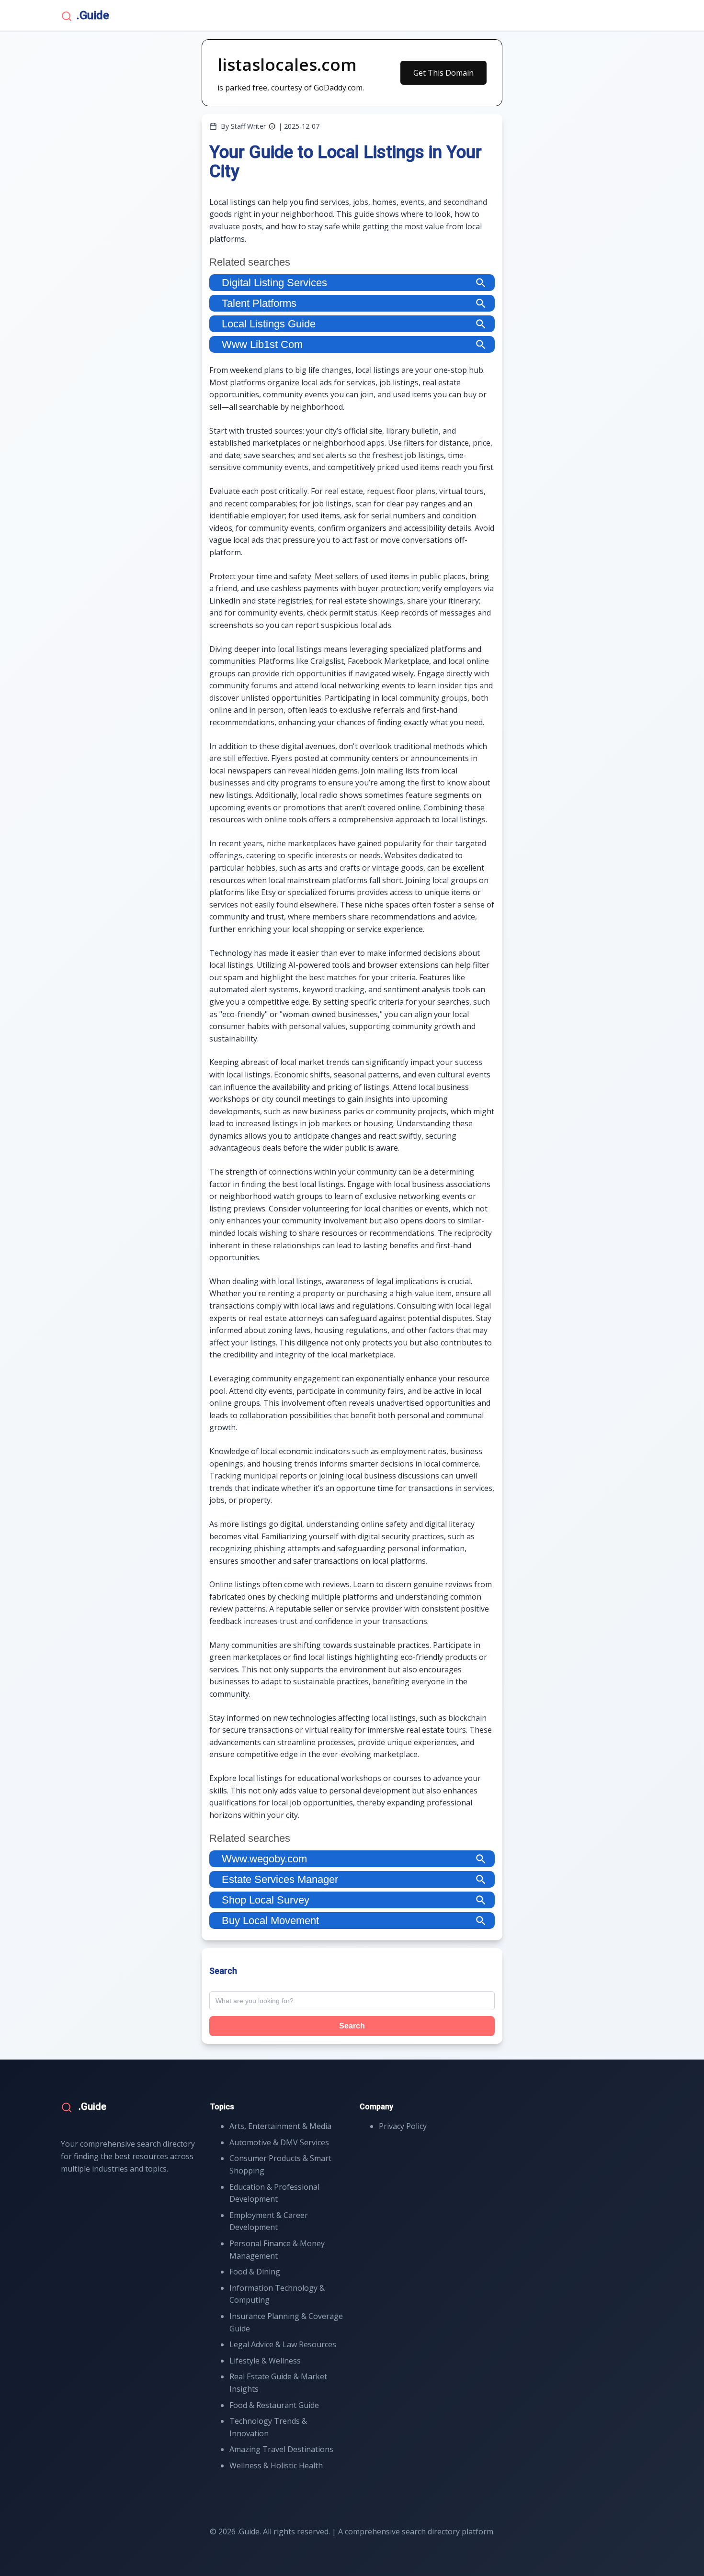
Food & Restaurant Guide (274, 2405)
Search (352, 2026)
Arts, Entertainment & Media (280, 2126)
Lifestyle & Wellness (265, 2361)
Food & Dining (255, 2272)
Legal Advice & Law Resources (283, 2344)
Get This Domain (443, 73)
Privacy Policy (403, 2126)
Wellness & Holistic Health (276, 2465)
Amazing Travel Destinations (281, 2449)
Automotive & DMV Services (279, 2142)
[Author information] (272, 126)
